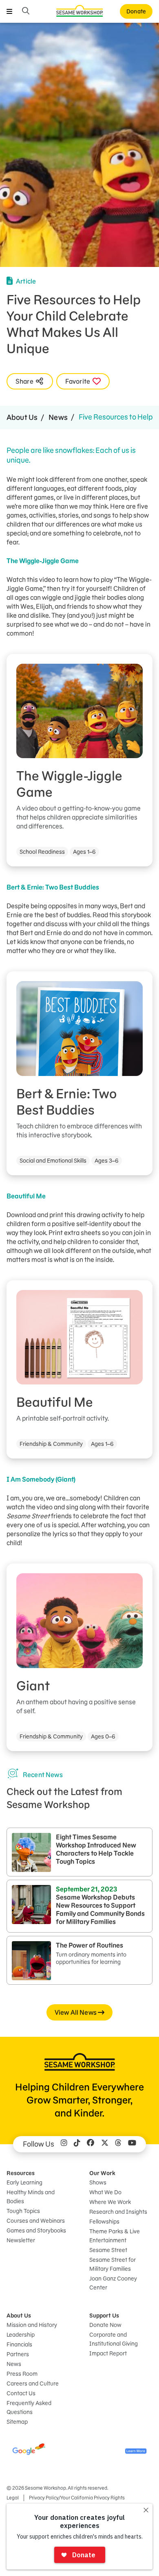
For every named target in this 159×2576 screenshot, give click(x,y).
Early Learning (24, 2182)
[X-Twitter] (105, 2144)
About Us (22, 417)
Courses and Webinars (36, 2221)
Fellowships (104, 2222)
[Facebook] (91, 2144)
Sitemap (17, 2422)
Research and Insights (118, 2212)
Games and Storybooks (36, 2230)
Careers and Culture (33, 2384)
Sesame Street (108, 2250)
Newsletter (21, 2240)
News (58, 417)
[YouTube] (132, 2144)
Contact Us (21, 2393)
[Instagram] (64, 2144)
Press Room (22, 2374)
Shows (98, 2182)
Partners (18, 2354)
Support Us (104, 2316)
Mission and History (32, 2325)
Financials (19, 2344)
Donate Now (105, 2325)
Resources (21, 2173)
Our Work (102, 2173)
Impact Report (108, 2353)
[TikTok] (77, 2144)
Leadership (21, 2335)
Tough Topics (23, 2211)
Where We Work (110, 2202)
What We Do (105, 2192)
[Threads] (118, 2144)
